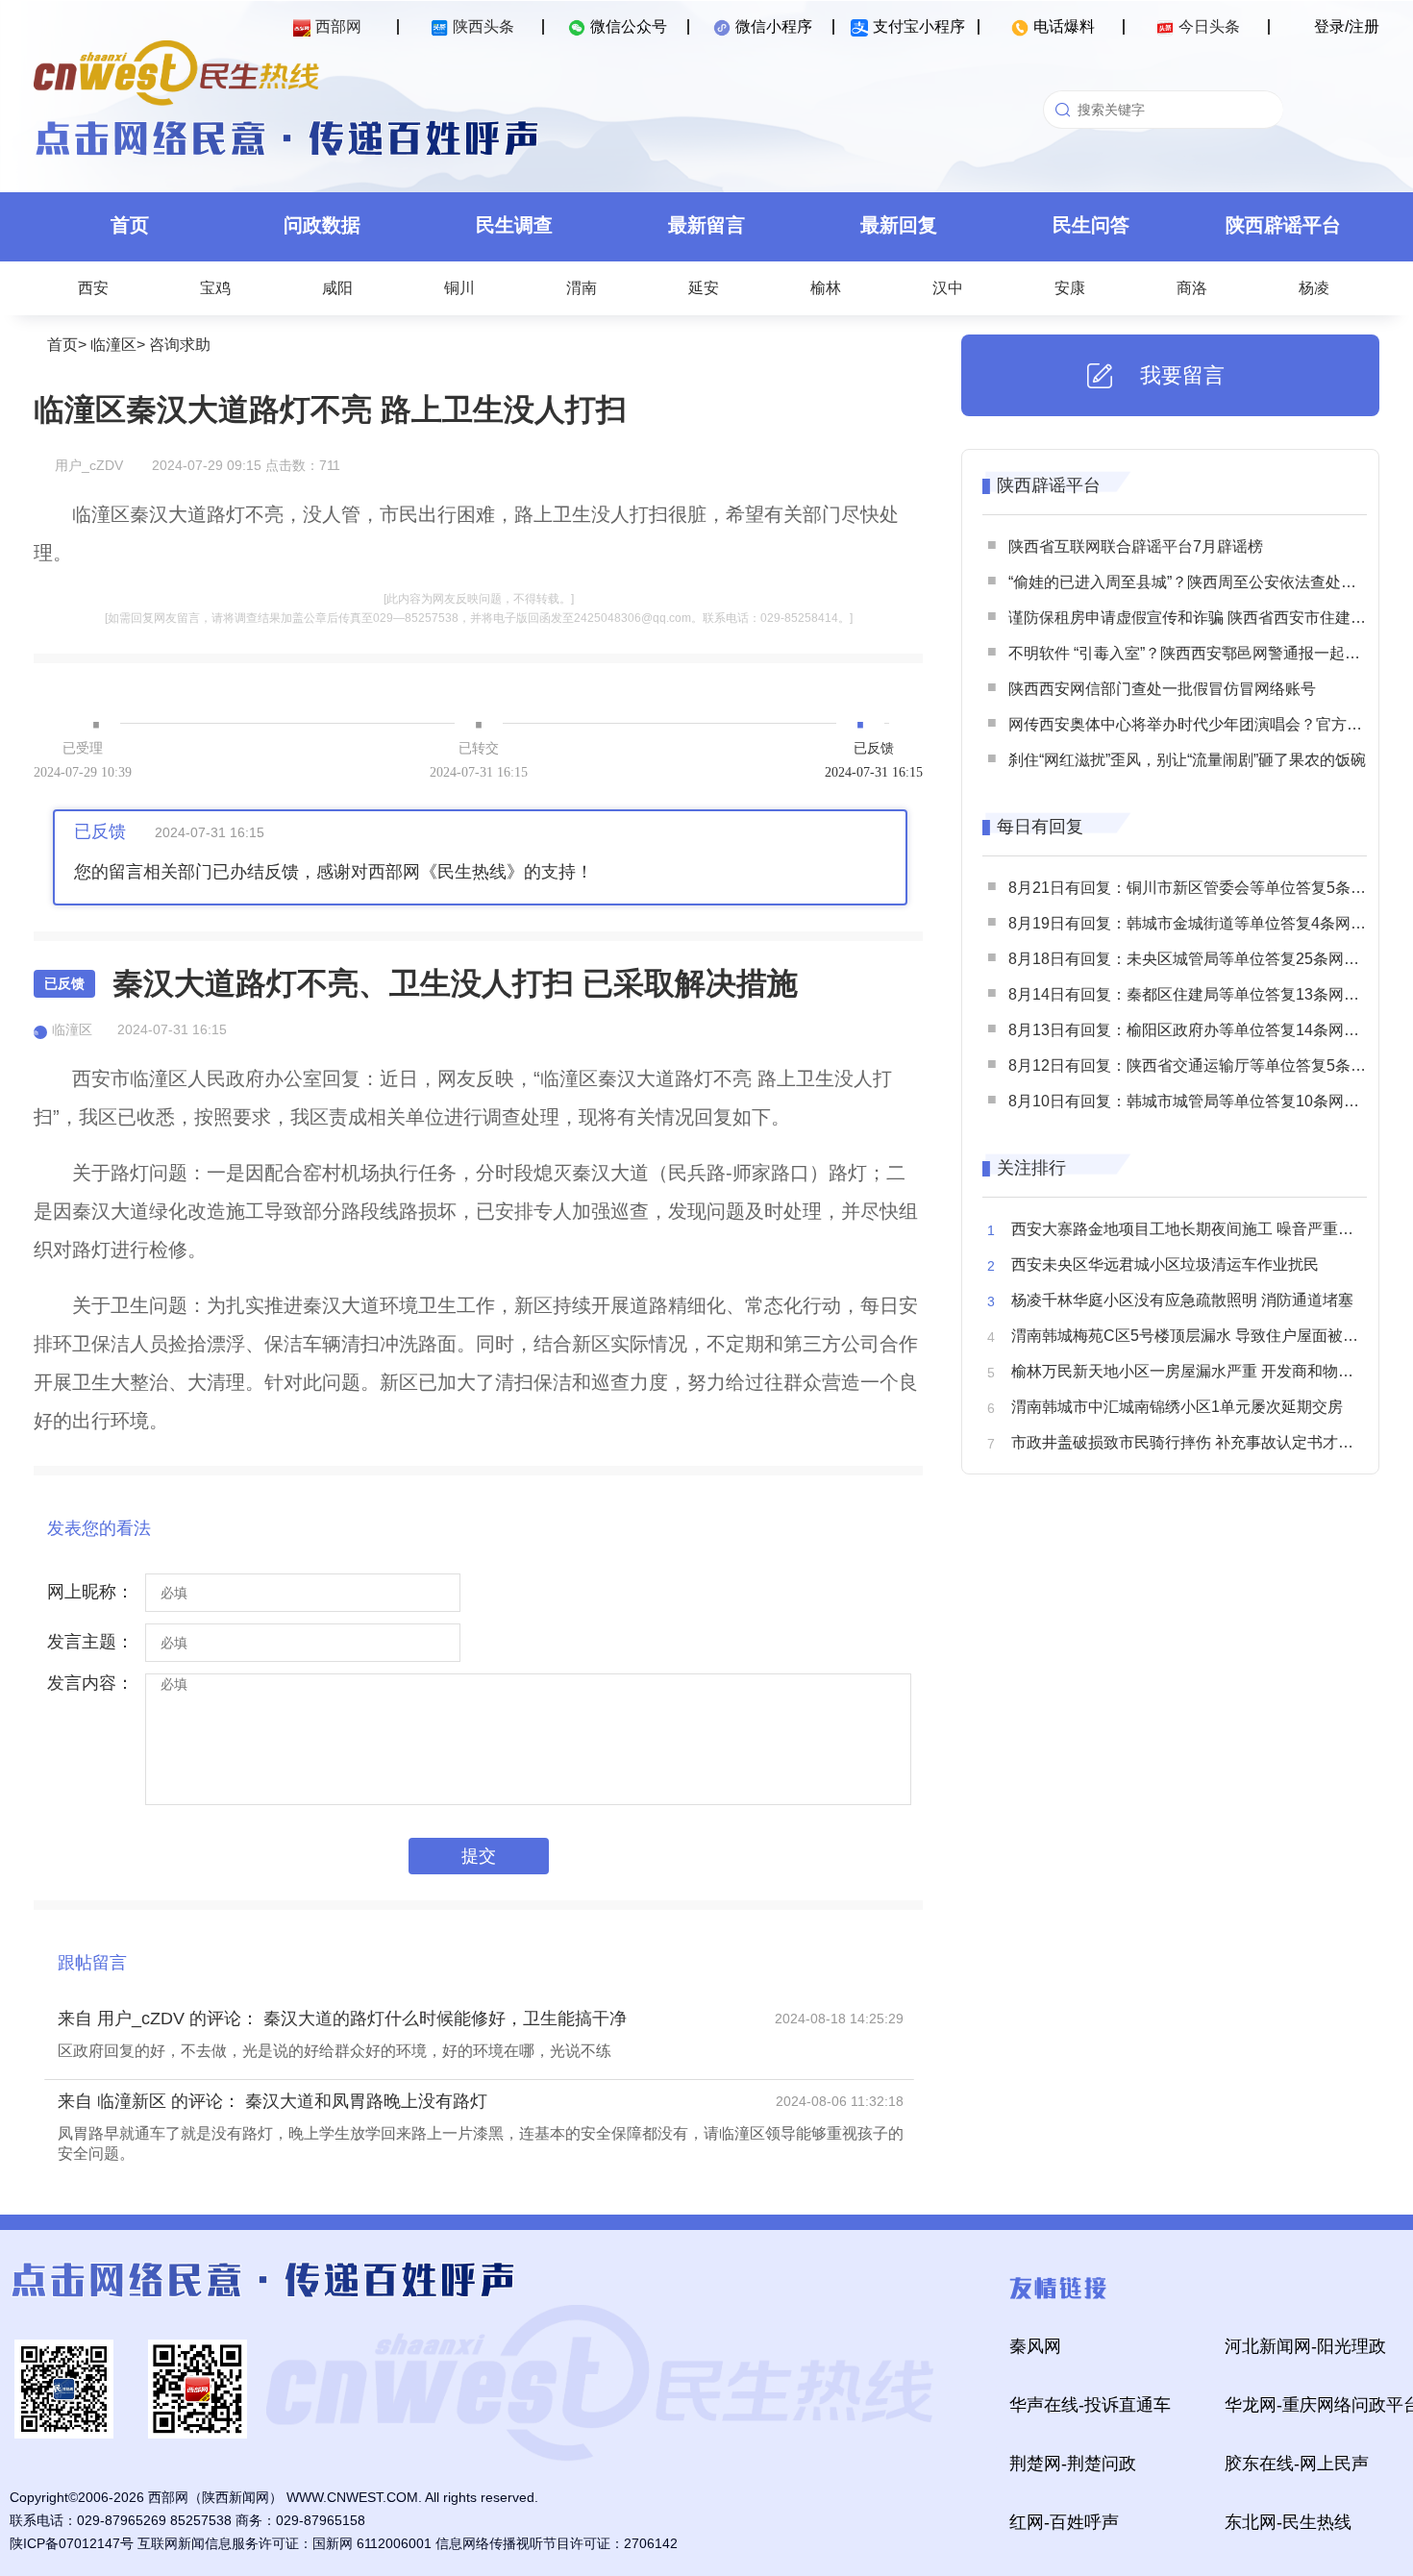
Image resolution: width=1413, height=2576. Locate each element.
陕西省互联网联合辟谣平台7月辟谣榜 (1136, 546)
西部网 (338, 26)
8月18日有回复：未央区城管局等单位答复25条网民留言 (1199, 959)
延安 (704, 288)
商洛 (1192, 288)
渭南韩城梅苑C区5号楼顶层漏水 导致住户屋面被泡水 (1192, 1336)
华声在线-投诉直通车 (1090, 2405)
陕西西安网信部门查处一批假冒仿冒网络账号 (1162, 689)
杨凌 (1314, 288)
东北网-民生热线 (1288, 2522)
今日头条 (1209, 26)
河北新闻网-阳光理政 (1305, 2346)
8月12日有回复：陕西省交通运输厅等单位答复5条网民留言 (1210, 1065)
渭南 (582, 288)
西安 (93, 288)
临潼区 (113, 345)
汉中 (948, 288)
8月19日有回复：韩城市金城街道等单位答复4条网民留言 (1202, 923)
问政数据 (322, 225)
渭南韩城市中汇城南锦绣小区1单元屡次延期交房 (1177, 1407)
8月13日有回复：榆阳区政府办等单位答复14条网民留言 (1199, 1030)
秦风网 (1035, 2346)
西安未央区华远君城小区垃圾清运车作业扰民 (1165, 1264)
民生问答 (1091, 225)
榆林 (826, 288)
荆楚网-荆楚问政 (1073, 2464)
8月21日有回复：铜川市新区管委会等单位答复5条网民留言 (1210, 888)
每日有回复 (1040, 827)
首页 (130, 225)
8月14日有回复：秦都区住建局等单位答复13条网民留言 (1199, 994)
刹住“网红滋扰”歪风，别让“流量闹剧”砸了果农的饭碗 (1187, 760)
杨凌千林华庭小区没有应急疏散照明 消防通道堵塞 (1182, 1300)
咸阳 (337, 288)
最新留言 (706, 225)
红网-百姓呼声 (1064, 2522)
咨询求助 (180, 345)
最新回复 (899, 225)
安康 (1070, 288)
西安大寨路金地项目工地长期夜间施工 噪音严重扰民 (1190, 1229)
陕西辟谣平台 (1283, 225)
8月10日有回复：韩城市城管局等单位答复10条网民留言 (1199, 1101)
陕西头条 (483, 26)
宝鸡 (215, 288)
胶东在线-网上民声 (1297, 2464)
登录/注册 (1347, 26)
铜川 (459, 288)
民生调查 (514, 225)
